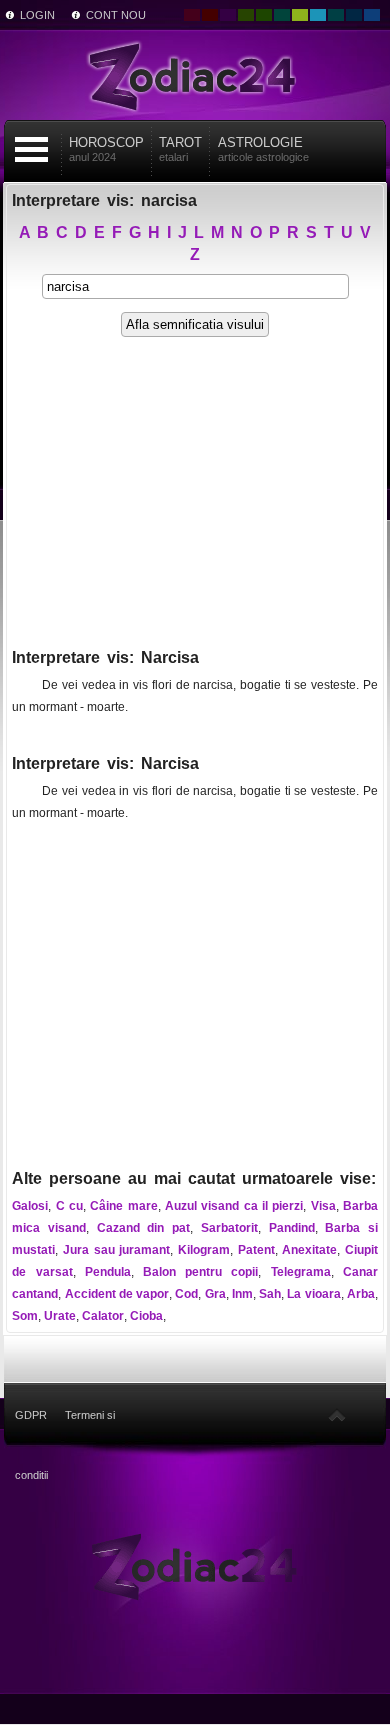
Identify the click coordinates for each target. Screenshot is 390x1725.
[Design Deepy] (372, 15)
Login (37, 15)
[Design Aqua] (318, 15)
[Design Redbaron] (210, 15)
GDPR (31, 1415)
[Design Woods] (264, 15)
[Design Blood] (192, 15)
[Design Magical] (228, 15)
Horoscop (106, 149)
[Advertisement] (195, 502)
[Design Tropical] (336, 15)
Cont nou (116, 15)
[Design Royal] (354, 15)
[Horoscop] (195, 1565)
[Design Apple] (300, 15)
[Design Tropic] (282, 15)
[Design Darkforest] (246, 15)
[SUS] (337, 1415)
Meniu (32, 149)
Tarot (180, 149)
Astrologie (263, 149)
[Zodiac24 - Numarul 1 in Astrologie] (195, 75)
